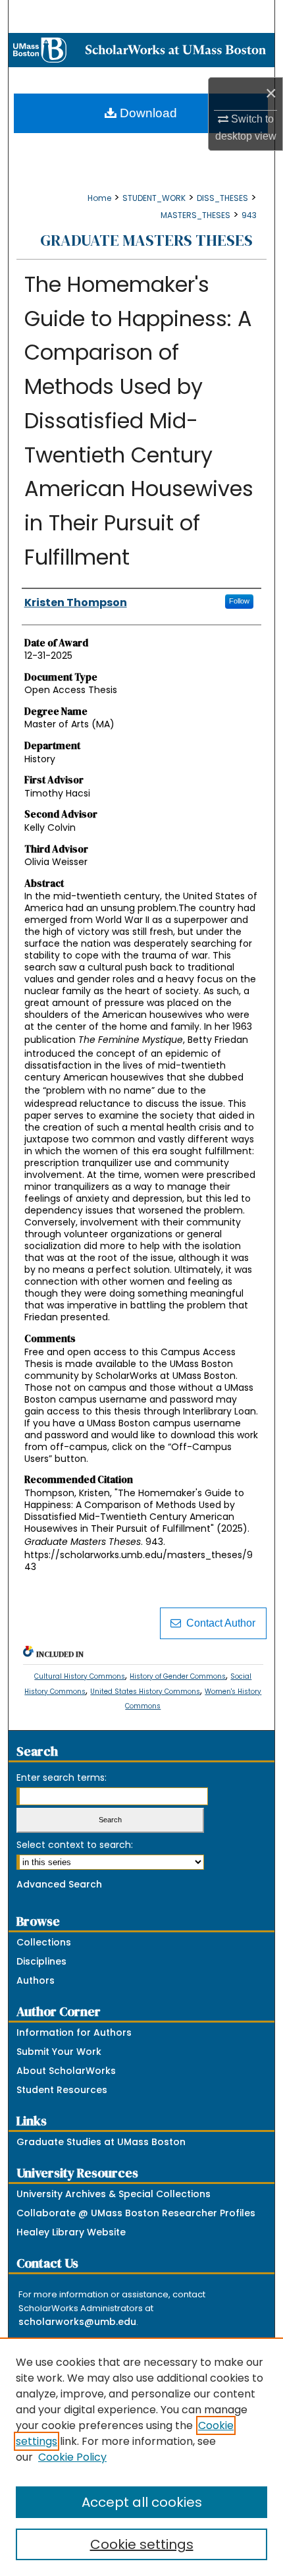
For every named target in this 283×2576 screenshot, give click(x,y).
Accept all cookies (142, 2502)
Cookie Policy (72, 2457)
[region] (141, 2457)
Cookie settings (142, 2544)
